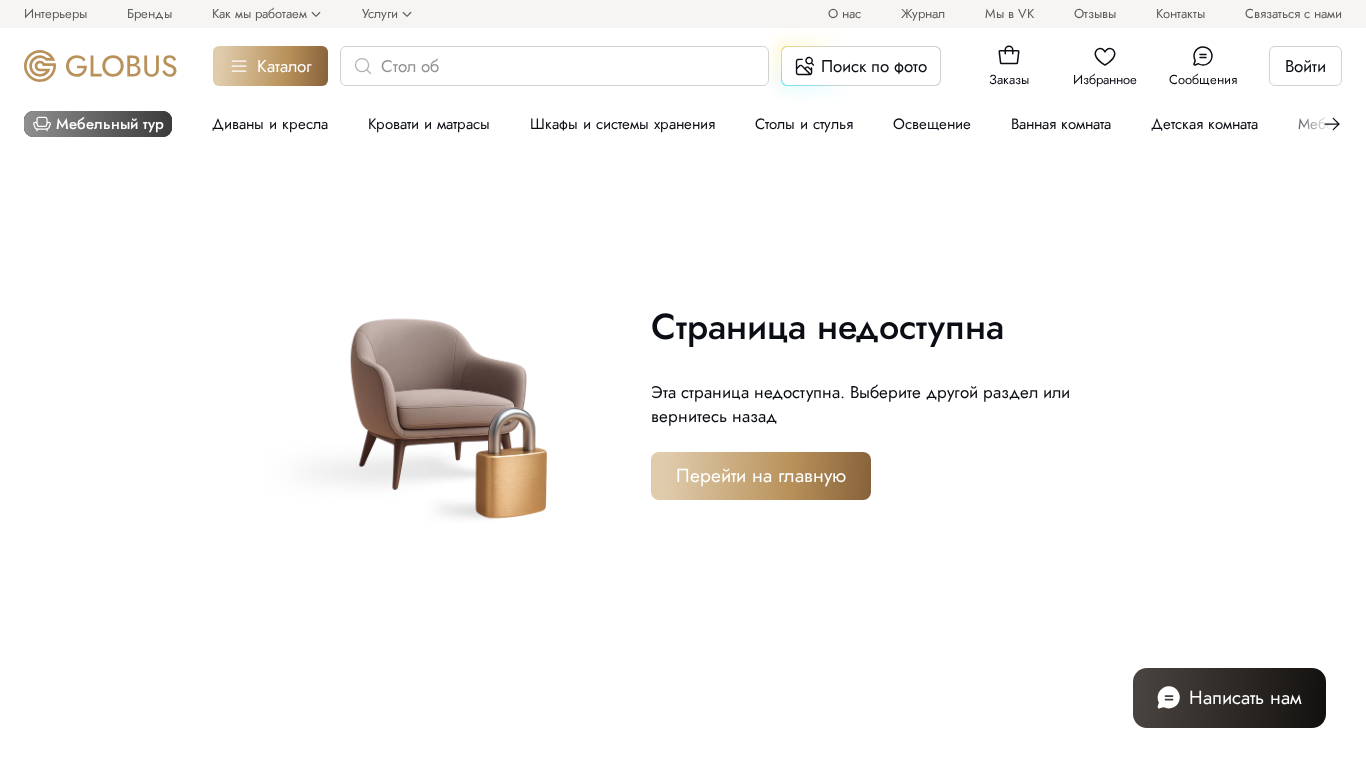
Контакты (1180, 13)
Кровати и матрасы (429, 124)
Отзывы (1095, 13)
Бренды (149, 13)
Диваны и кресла (270, 124)
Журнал (923, 13)
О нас (844, 13)
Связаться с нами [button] (1293, 13)
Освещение (932, 124)
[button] (1009, 56)
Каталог (284, 66)
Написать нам (1245, 697)
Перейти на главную (761, 475)
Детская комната (1204, 124)
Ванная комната (1061, 124)
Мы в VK (1009, 13)
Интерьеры (55, 13)
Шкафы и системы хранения (622, 124)
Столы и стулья (804, 124)
